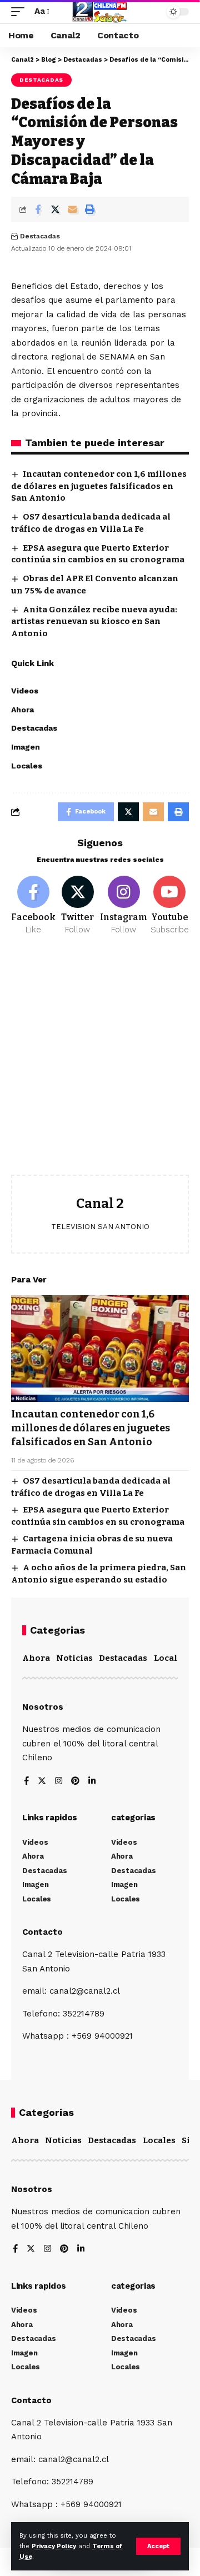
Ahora (36, 1658)
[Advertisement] (100, 1064)
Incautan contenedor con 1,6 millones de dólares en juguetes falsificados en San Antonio (99, 486)
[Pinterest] (75, 1782)
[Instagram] (124, 906)
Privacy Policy (54, 2546)
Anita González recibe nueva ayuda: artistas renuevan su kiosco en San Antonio (94, 622)
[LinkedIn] (92, 1782)
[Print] (89, 209)
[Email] (72, 209)
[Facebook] (33, 906)
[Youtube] (170, 906)
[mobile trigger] (21, 12)
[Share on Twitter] (55, 209)
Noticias (74, 1658)
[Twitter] (78, 906)
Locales (170, 1658)
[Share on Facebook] (38, 209)
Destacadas (41, 80)
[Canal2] (100, 12)
